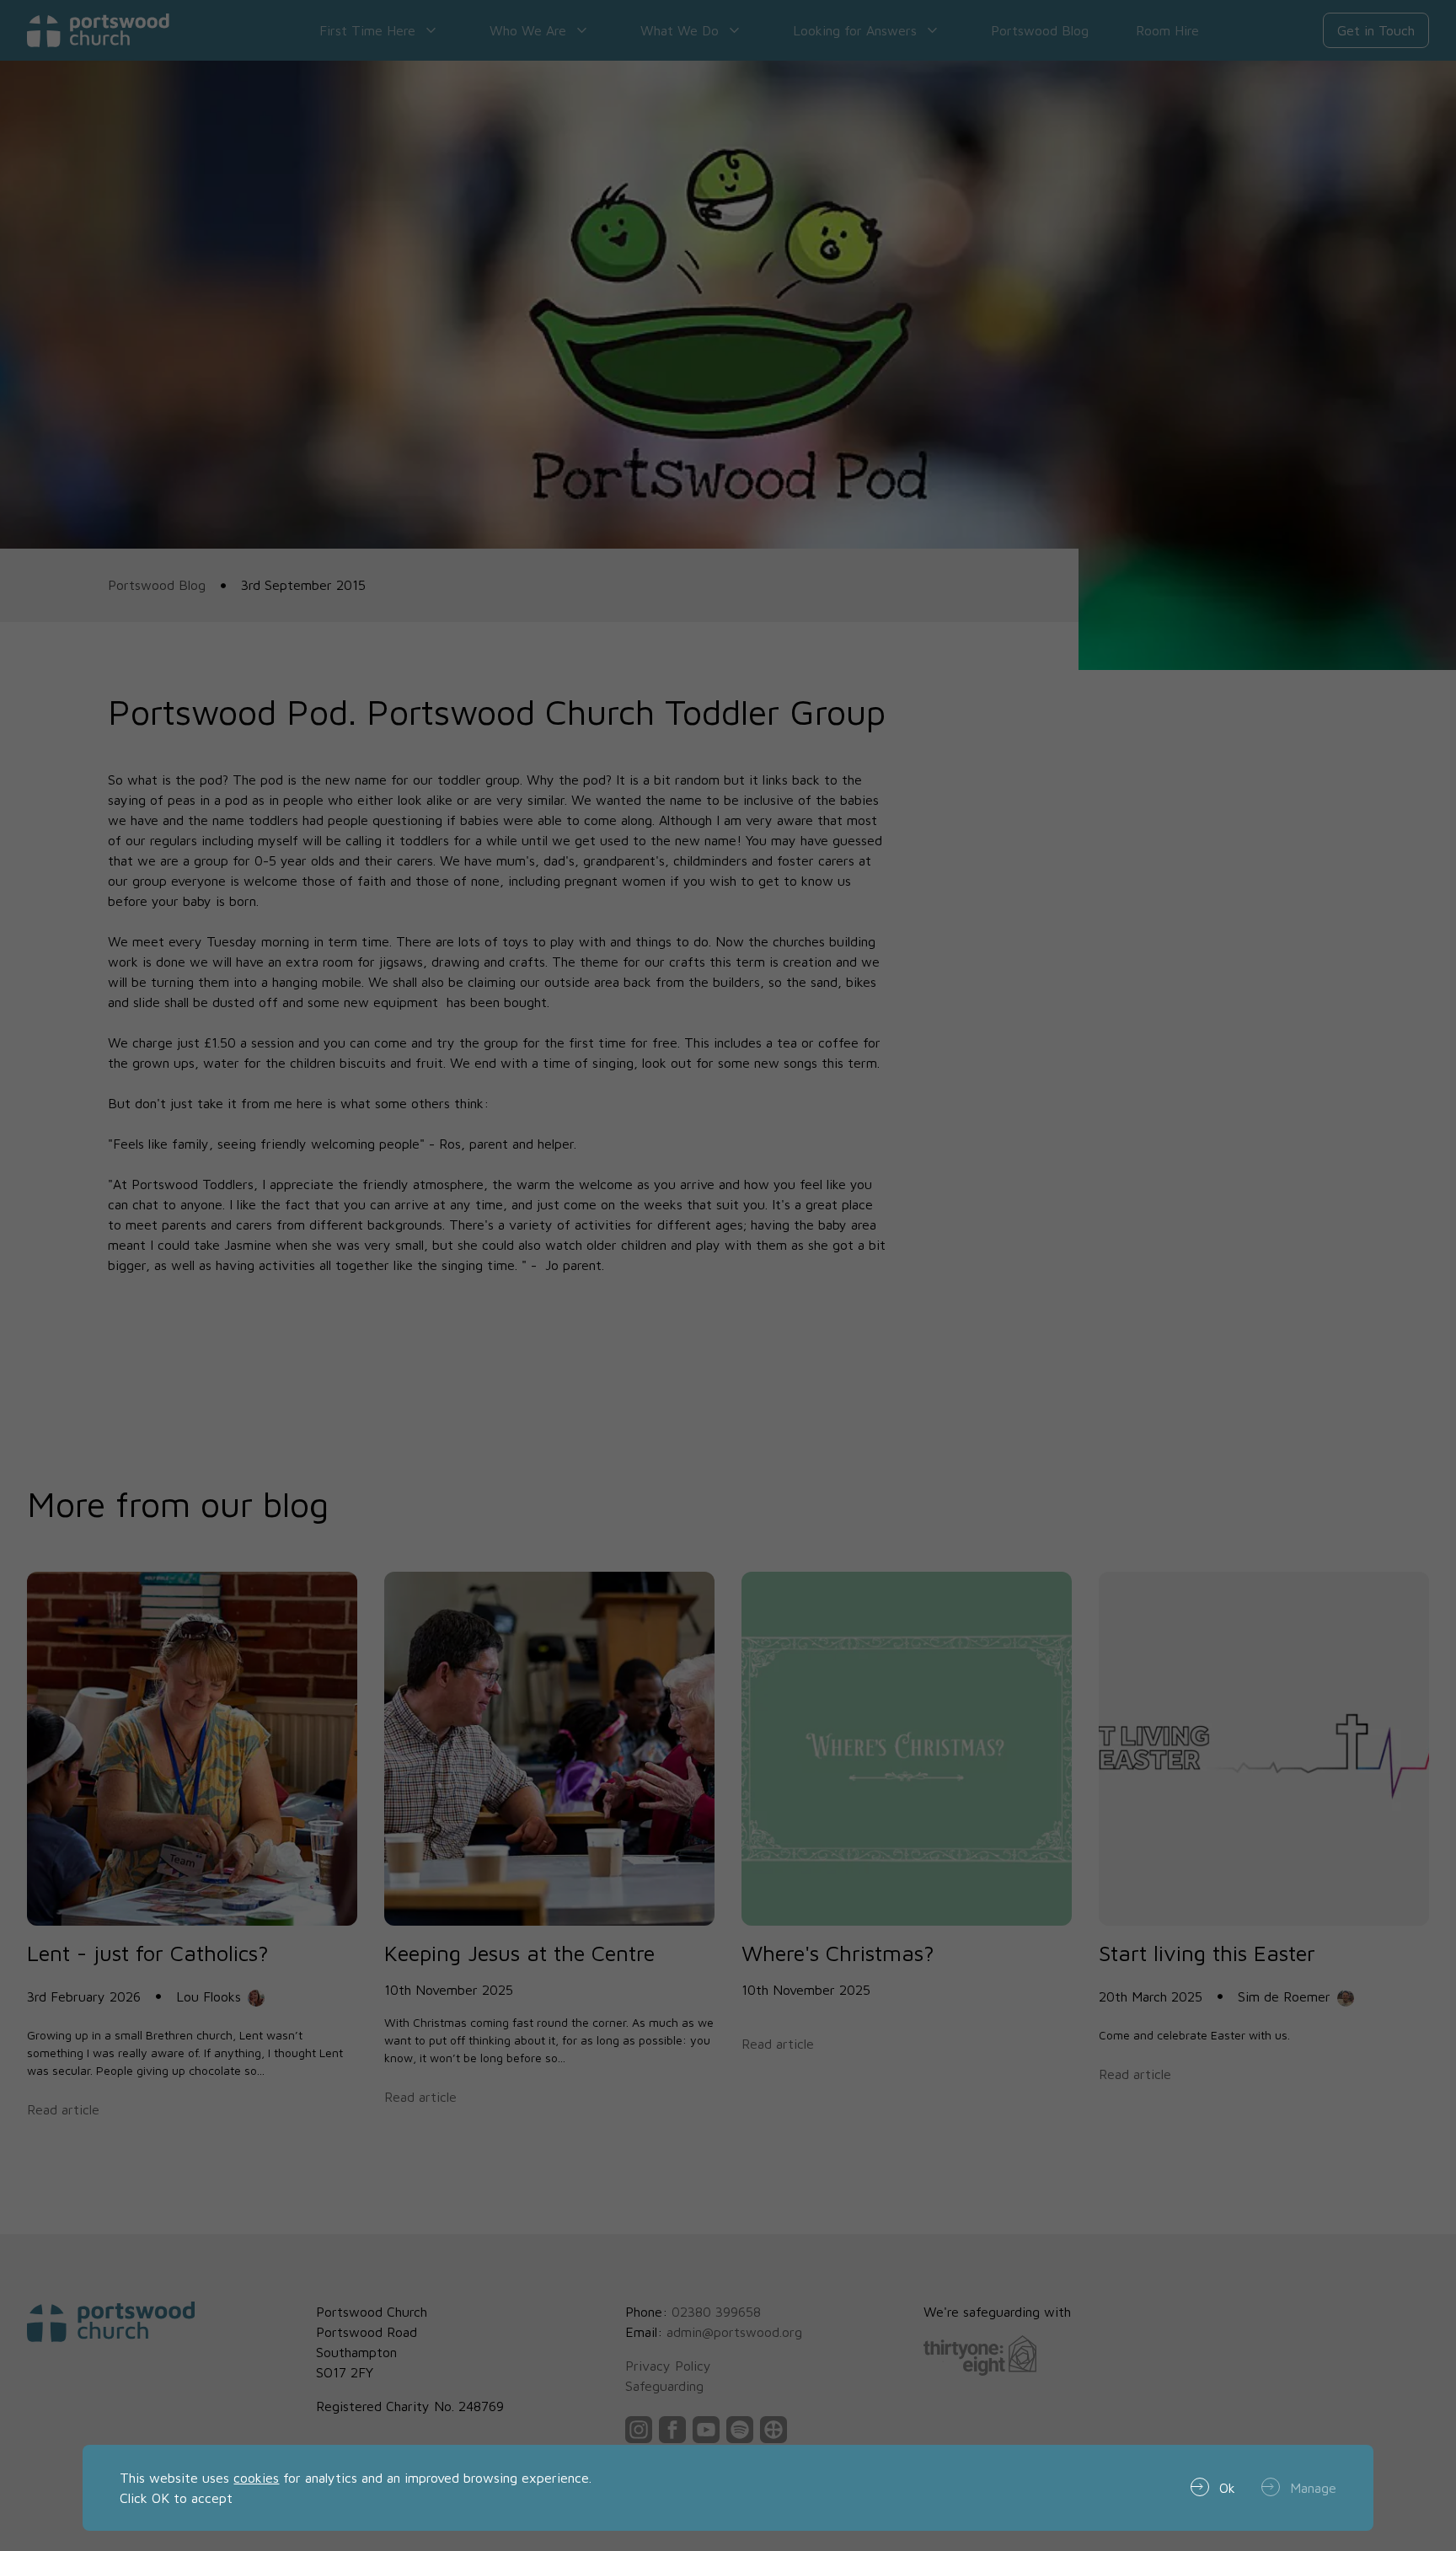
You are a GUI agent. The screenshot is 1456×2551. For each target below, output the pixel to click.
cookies (256, 2478)
